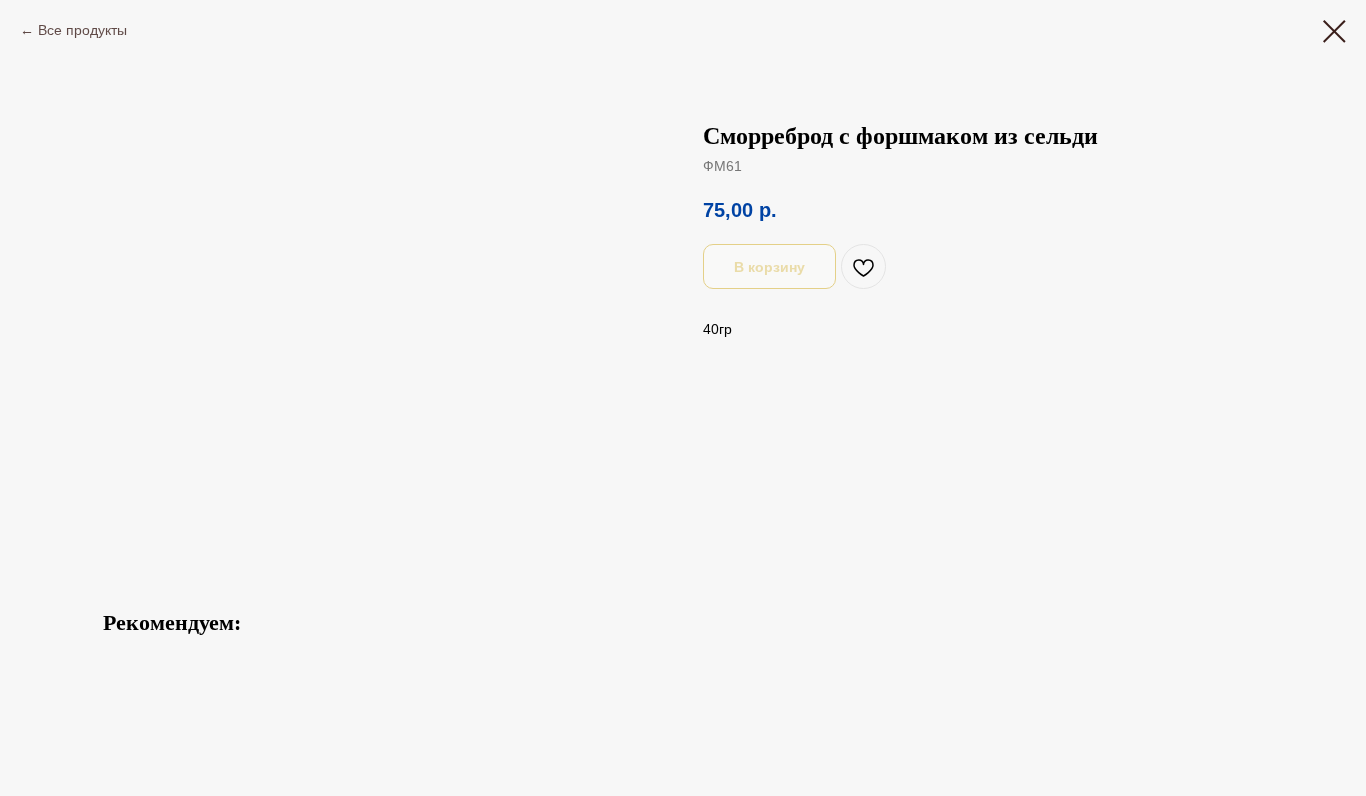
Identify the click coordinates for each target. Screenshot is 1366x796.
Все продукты (82, 30)
